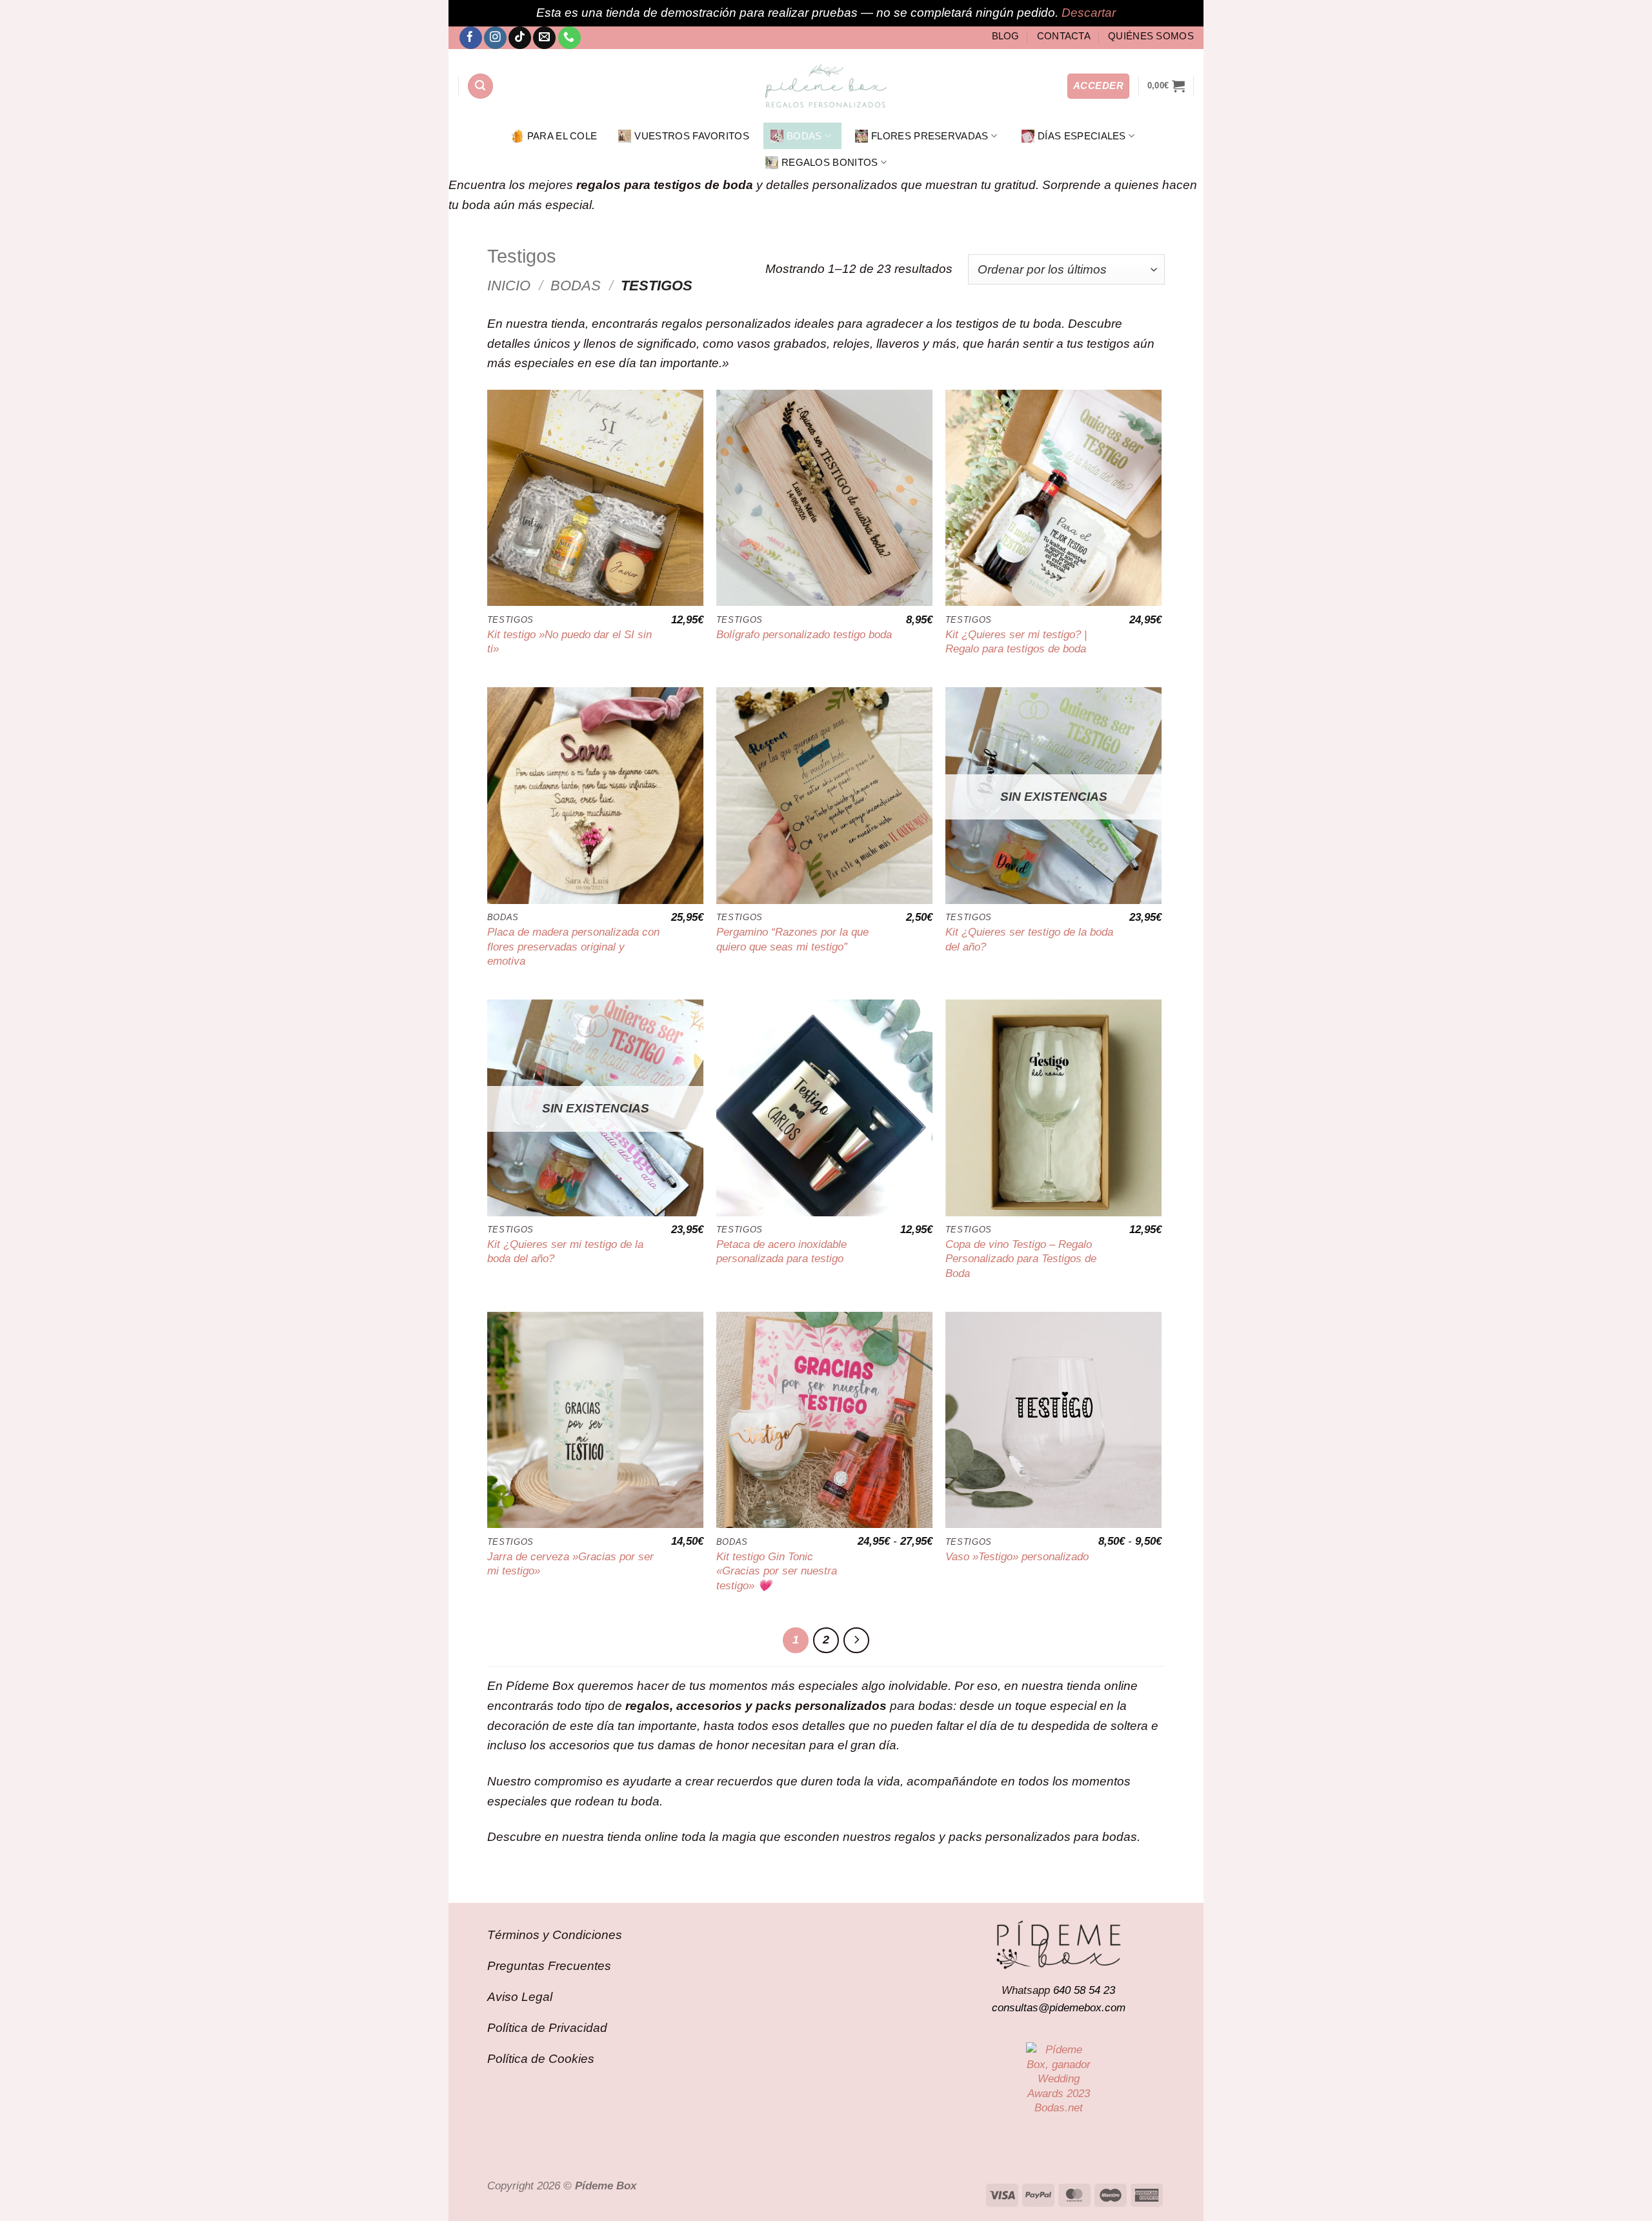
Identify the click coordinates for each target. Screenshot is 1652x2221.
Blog (1006, 36)
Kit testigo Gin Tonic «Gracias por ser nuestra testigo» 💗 (777, 1571)
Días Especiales (1082, 136)
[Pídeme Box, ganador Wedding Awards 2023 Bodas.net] (1058, 2078)
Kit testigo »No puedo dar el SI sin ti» (569, 641)
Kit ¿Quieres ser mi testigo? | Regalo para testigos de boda (1016, 641)
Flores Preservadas (930, 136)
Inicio (509, 286)
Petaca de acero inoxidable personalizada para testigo (781, 1251)
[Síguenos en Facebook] (471, 38)
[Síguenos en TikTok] (520, 38)
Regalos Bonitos (830, 162)
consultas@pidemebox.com (1059, 2007)
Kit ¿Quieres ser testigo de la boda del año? (1029, 939)
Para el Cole (562, 136)
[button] (480, 86)
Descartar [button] (1089, 13)
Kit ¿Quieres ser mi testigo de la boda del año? (565, 1251)
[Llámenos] (569, 38)
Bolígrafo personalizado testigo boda (804, 634)
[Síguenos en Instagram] (495, 38)
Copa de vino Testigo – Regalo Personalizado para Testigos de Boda (1021, 1259)
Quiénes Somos (1151, 36)
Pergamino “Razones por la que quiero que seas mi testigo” (792, 939)
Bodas (804, 136)
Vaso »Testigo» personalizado (1017, 1556)
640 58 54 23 (1084, 1990)
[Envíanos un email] (544, 38)
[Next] (856, 1640)
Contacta (1064, 36)
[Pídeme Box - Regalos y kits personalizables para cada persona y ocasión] (826, 86)
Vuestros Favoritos (692, 136)
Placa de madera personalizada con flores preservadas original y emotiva (573, 946)
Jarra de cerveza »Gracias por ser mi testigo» (570, 1563)
